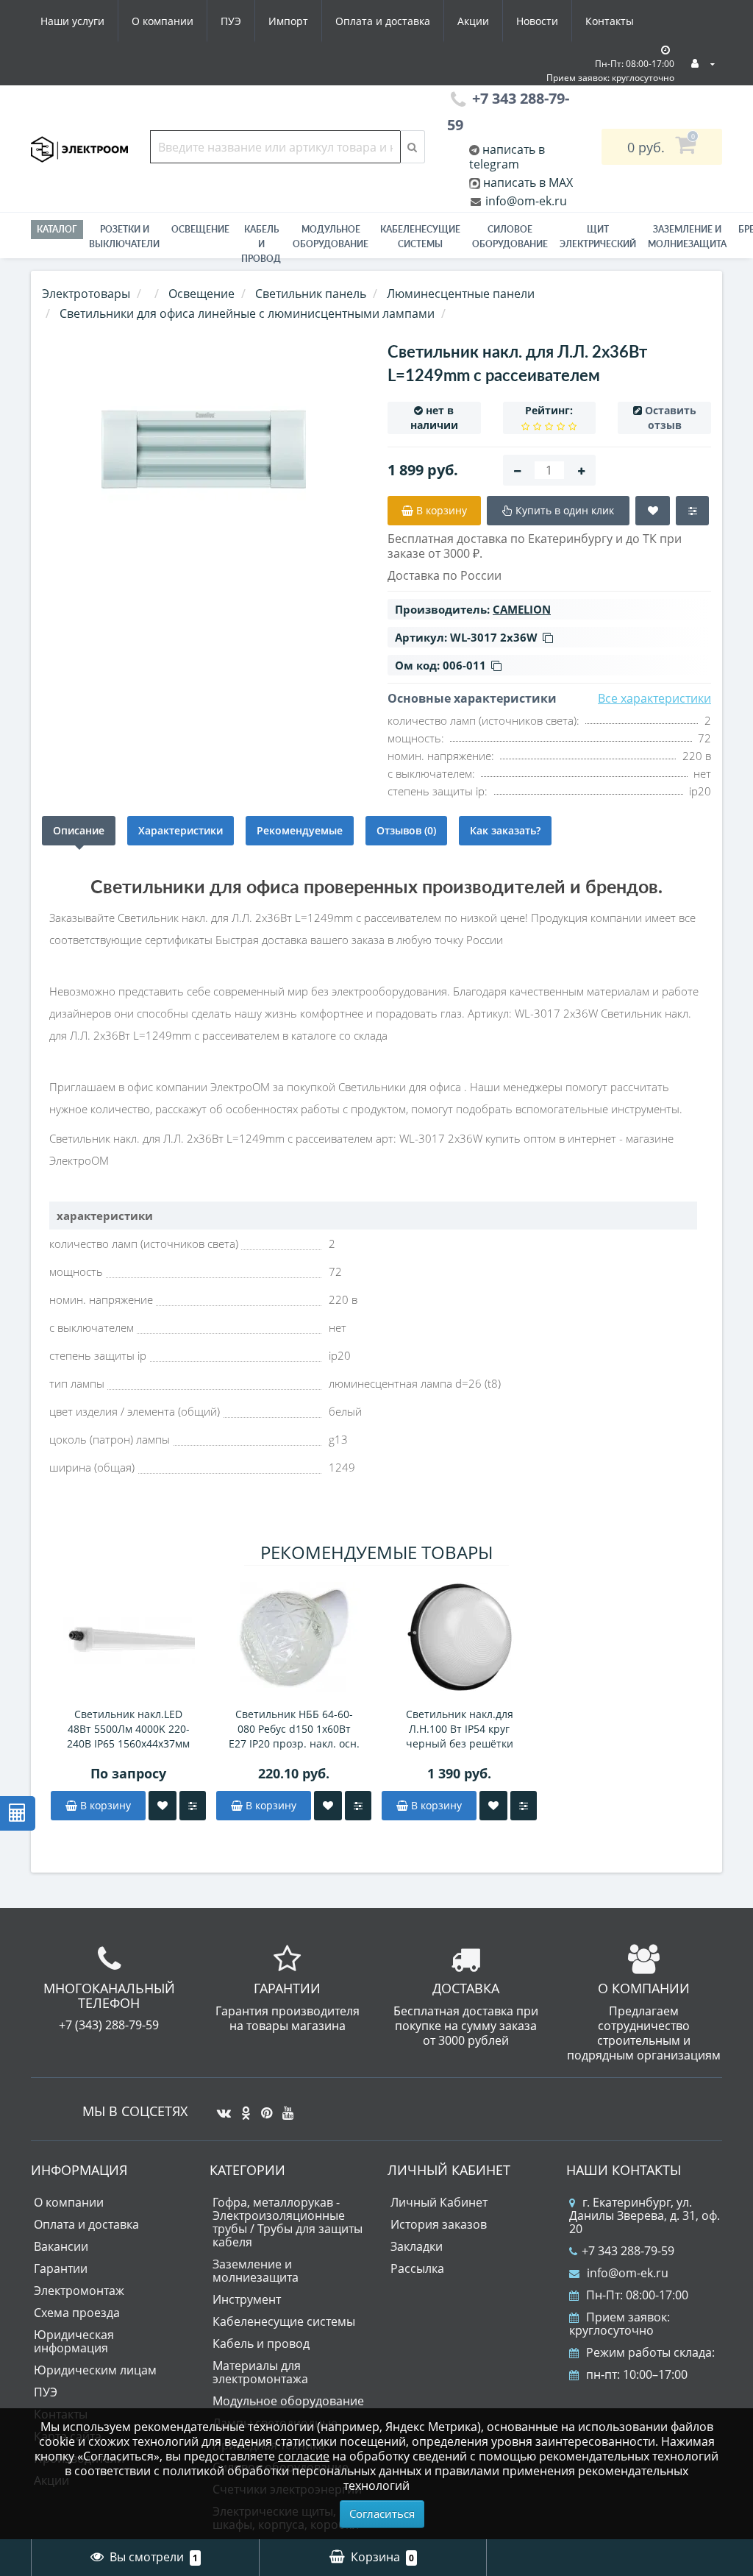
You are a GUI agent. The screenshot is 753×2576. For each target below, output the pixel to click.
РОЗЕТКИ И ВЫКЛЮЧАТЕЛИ (124, 237)
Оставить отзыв (671, 418)
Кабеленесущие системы (420, 237)
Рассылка (417, 2268)
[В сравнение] (193, 1806)
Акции (473, 21)
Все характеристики (654, 698)
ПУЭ (231, 21)
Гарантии (61, 2268)
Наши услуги (72, 21)
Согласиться (382, 2513)
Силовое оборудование (510, 237)
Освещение (200, 229)
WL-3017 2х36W (494, 637)
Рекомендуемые (300, 830)
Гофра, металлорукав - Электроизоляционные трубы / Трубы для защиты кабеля (288, 2222)
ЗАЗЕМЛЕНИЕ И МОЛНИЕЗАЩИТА (687, 237)
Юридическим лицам (95, 2370)
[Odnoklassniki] (242, 2107)
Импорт (288, 21)
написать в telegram (507, 157)
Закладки (417, 2246)
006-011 (464, 665)
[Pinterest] (263, 2107)
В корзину (104, 1805)
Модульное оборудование (331, 237)
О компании (163, 21)
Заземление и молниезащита (256, 2271)
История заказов (439, 2224)
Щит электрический (598, 237)
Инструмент (247, 2299)
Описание (79, 830)
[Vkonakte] (220, 2107)
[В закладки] (163, 1806)
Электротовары (86, 294)
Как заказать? (505, 830)
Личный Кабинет (439, 2202)
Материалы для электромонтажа (260, 2372)
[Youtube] (284, 2107)
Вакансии (61, 2246)
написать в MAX (528, 182)
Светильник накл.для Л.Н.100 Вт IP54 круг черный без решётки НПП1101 (460, 1729)
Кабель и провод (261, 244)
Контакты (610, 21)
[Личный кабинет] (703, 63)
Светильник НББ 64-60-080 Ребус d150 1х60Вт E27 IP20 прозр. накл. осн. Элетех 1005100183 (294, 1729)
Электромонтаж (79, 2291)
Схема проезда (77, 2313)
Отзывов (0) (406, 830)
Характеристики (181, 830)
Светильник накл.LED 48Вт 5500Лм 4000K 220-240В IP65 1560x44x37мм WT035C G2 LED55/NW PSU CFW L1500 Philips (129, 1729)
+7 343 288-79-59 (628, 2251)
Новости (537, 21)
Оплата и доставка (383, 21)
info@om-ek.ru (525, 201)
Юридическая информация (74, 2341)
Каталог (57, 229)
